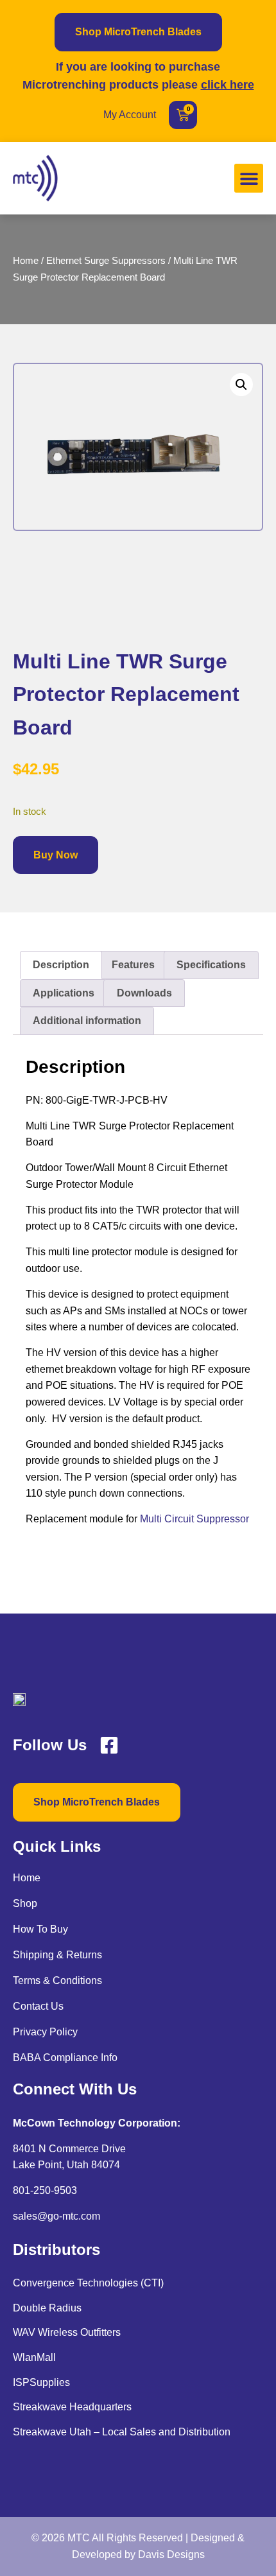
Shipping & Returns (57, 1955)
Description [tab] (61, 965)
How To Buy (40, 1929)
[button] (249, 178)
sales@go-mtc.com (56, 2216)
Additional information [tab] (87, 1021)
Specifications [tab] (211, 965)
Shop (25, 1903)
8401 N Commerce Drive (69, 2149)
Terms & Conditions (57, 1980)
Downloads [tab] (144, 993)
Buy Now (56, 855)
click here (228, 85)
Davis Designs (171, 2554)
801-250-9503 (45, 2190)
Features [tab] (133, 965)
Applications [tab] (64, 993)
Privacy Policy (45, 2032)
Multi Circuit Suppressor (194, 1519)
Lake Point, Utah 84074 (66, 2165)
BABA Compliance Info (65, 2058)
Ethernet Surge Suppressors (106, 261)
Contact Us (38, 2006)
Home (26, 261)
